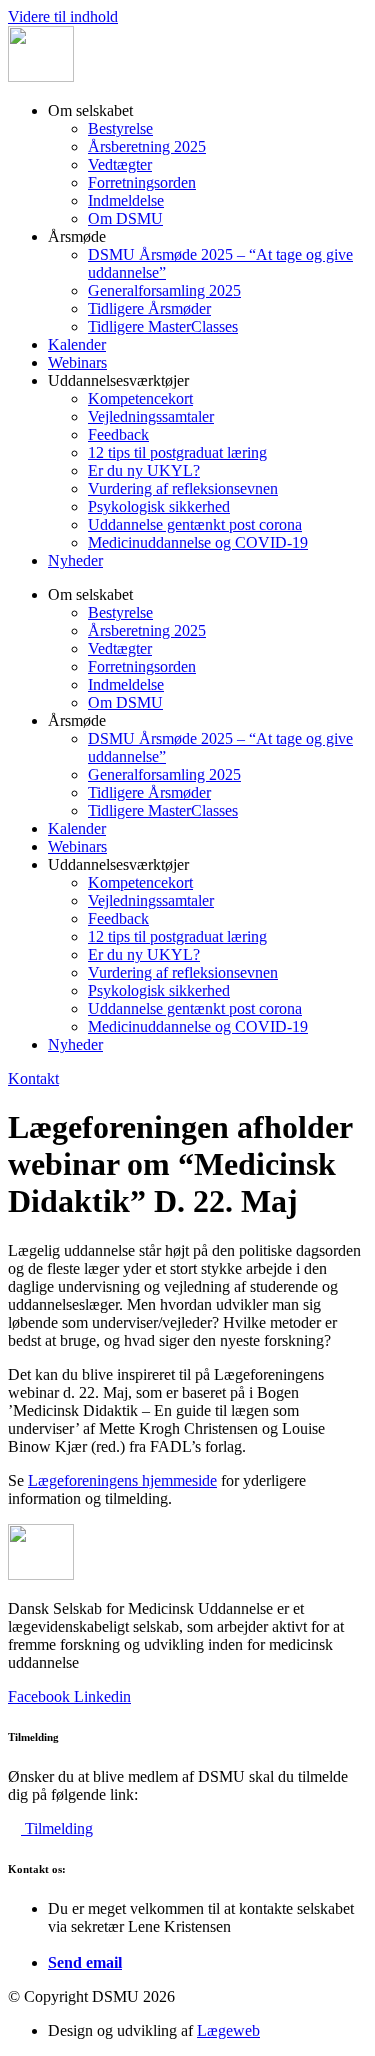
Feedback (118, 434)
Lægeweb (228, 2030)
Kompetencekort (140, 398)
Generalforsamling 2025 (164, 290)
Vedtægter (120, 164)
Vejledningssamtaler (151, 416)
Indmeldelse (126, 200)
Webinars (77, 362)
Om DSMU (125, 218)
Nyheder (75, 560)
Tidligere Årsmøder (149, 308)
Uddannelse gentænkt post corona (195, 524)
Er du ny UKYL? (144, 470)
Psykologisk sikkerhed (159, 506)
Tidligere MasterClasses (163, 326)
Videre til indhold (63, 16)
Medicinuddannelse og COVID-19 (198, 542)
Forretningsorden (142, 182)
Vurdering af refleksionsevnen (183, 488)
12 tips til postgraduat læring (177, 452)
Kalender (77, 344)
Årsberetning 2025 (147, 146)
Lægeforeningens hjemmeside (122, 1480)
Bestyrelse (120, 128)
